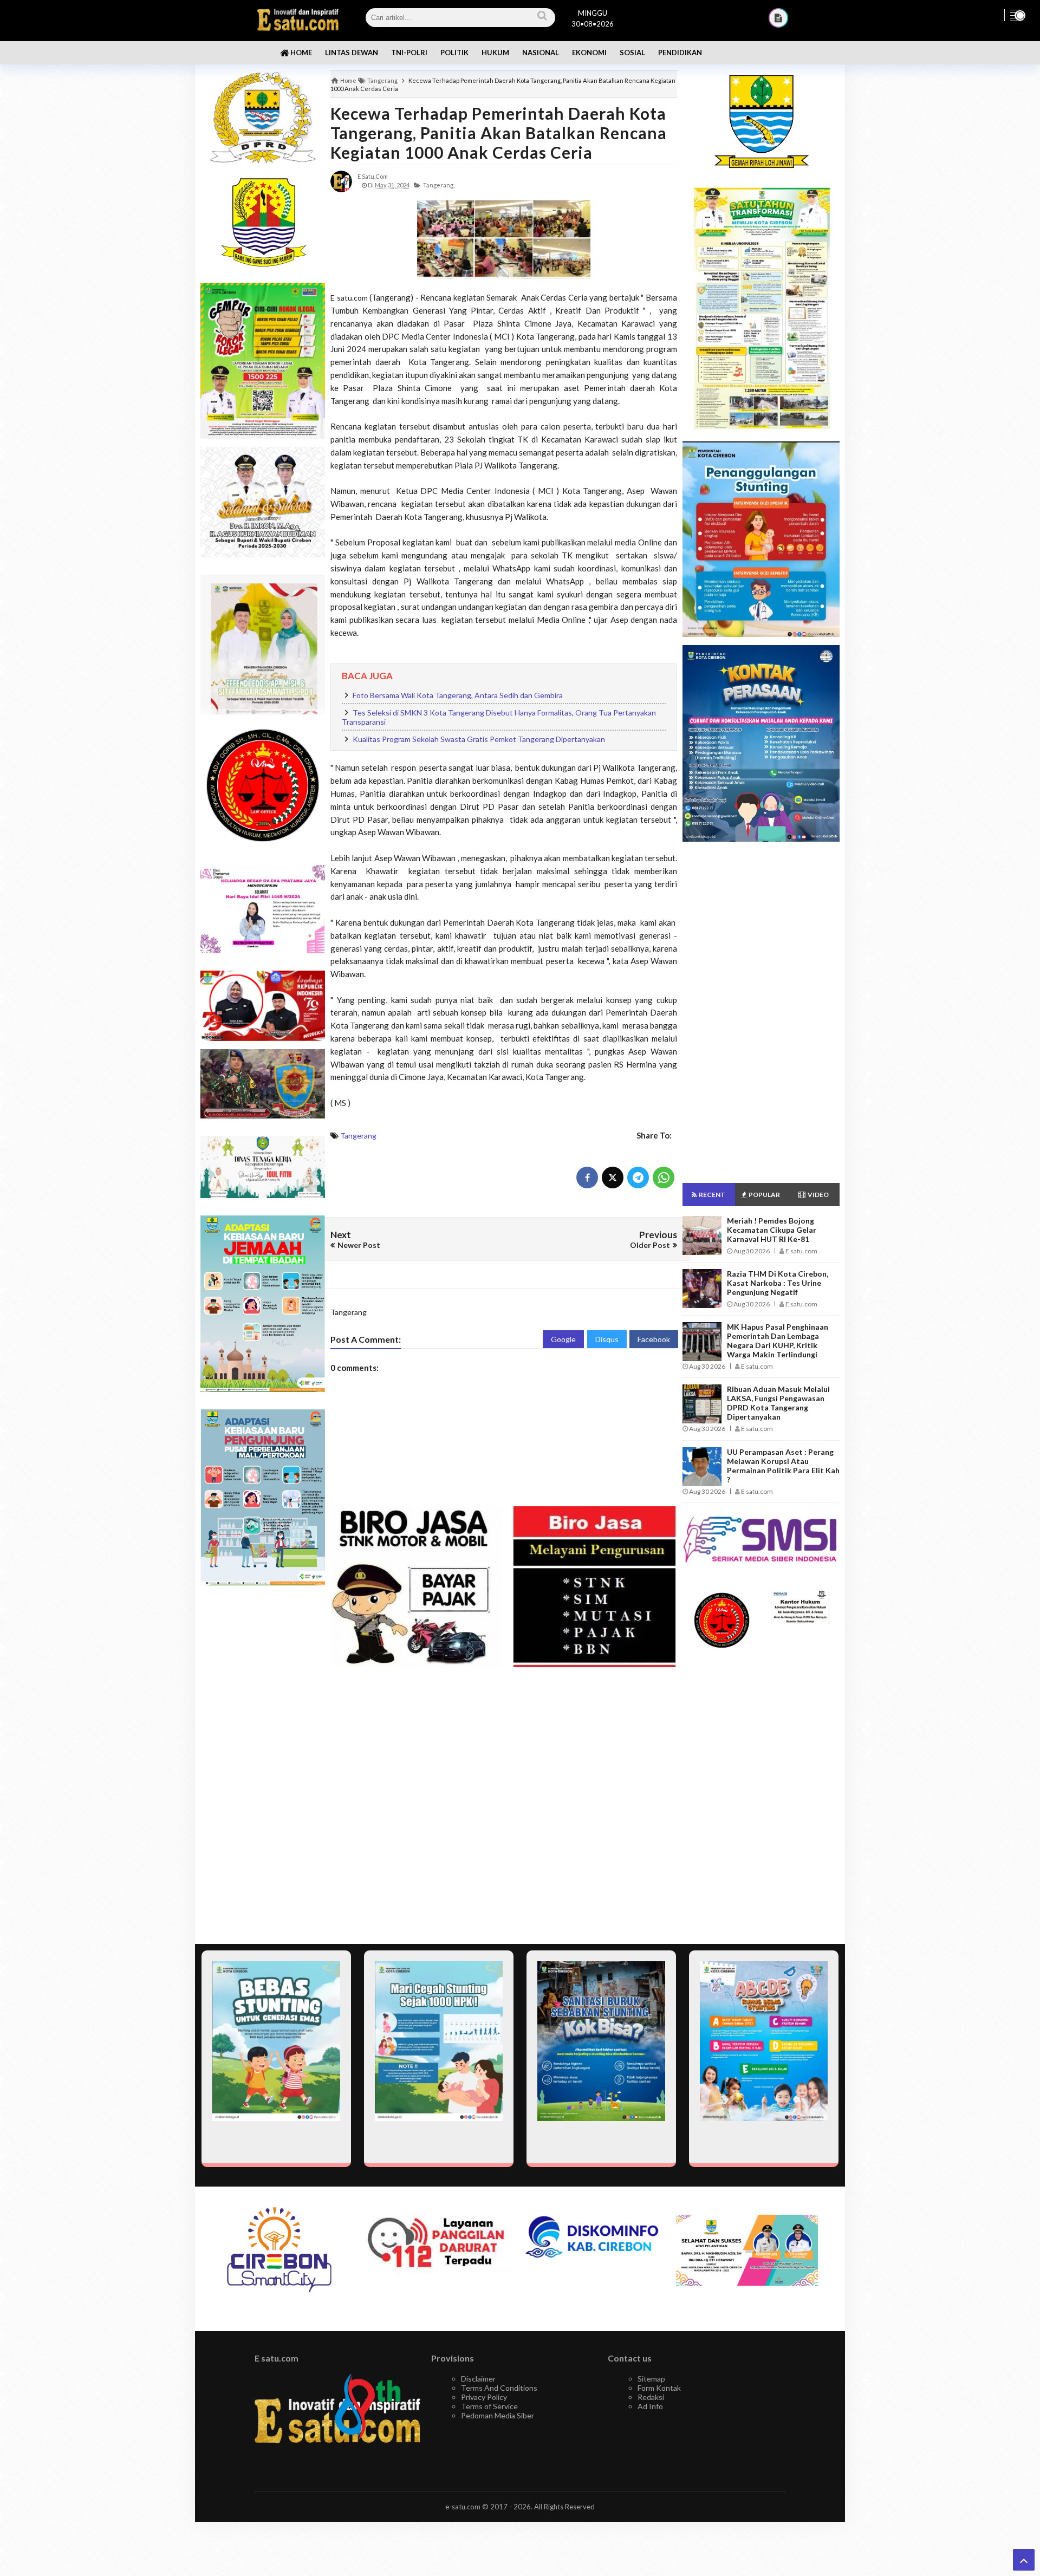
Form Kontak (659, 2388)
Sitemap (651, 2379)
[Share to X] (613, 1178)
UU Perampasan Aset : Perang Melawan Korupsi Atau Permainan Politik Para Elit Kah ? (783, 1466)
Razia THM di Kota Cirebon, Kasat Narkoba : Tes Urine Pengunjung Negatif (778, 1283)
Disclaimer (478, 2379)
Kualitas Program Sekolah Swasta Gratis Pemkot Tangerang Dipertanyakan (479, 739)
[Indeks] (778, 18)
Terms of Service (489, 2406)
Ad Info (650, 2406)
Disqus (607, 1339)
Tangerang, (439, 185)
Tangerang (358, 1136)
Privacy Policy (484, 2397)
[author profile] (341, 181)
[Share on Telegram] (638, 1178)
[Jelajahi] (1017, 15)
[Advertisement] (263, 1765)
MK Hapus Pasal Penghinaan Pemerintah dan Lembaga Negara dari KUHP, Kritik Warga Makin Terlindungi (778, 1341)
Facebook (654, 1339)
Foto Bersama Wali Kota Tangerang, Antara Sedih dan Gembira (458, 695)
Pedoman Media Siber (498, 2415)
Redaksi (651, 2397)
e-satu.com (463, 2507)
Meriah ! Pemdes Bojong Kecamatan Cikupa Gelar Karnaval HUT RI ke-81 (772, 1230)
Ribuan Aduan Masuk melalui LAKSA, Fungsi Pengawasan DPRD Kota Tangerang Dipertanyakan (778, 1403)
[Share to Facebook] (587, 1178)
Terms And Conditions (499, 2388)
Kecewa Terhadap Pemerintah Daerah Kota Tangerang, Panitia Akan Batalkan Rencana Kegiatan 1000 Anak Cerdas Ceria (499, 133)
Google (563, 1339)
